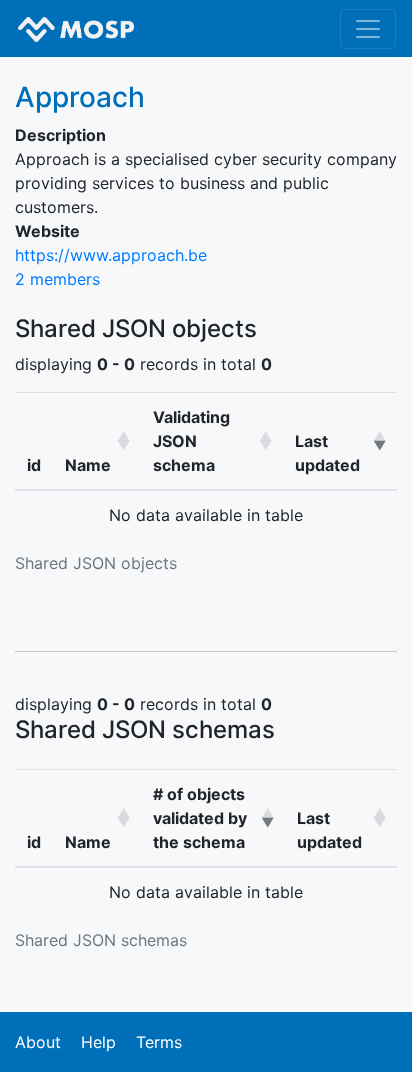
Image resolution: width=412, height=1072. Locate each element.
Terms (159, 1042)
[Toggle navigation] (368, 29)
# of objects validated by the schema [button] (200, 818)
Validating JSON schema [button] (191, 441)
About (38, 1042)
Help (98, 1042)
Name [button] (88, 465)
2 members (57, 279)
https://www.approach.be (111, 255)
